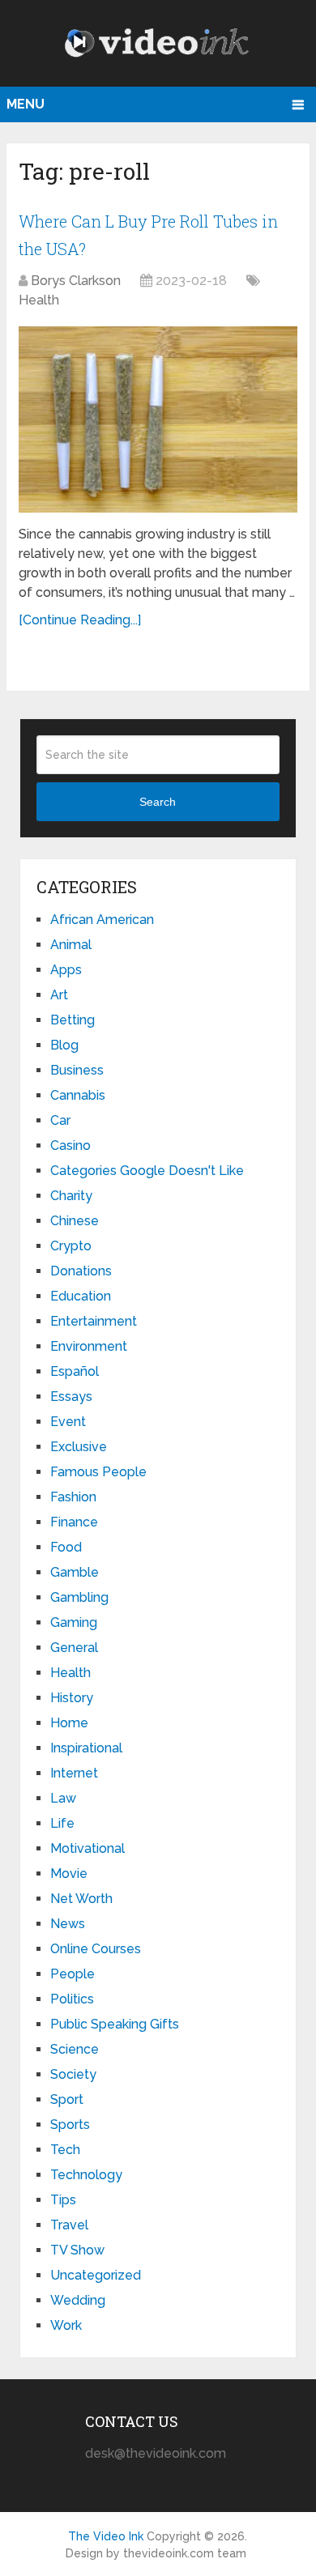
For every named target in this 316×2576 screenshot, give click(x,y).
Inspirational (86, 1748)
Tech (65, 2150)
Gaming (74, 1622)
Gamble (75, 1572)
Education (81, 1296)
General (74, 1648)
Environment (89, 1346)
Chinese (75, 1221)
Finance (74, 1522)
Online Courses (96, 1949)
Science (75, 2049)
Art (59, 995)
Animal (71, 945)
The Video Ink (106, 2536)
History (72, 1698)
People (73, 1974)
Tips (63, 2200)
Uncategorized (96, 2275)
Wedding (78, 2300)
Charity (71, 1196)
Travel (69, 2225)
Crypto (71, 1246)
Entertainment (94, 1321)
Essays (71, 1397)
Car (60, 1120)
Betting (73, 1020)
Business (77, 1070)
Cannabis (78, 1095)
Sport (67, 2099)
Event (68, 1422)
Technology (86, 2175)
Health (39, 300)
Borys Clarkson (76, 281)
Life (62, 1823)
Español (75, 1371)
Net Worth (81, 1899)
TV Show (77, 2250)
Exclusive (79, 1447)
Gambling (79, 1597)
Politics (72, 1999)
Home (69, 1723)
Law (63, 1798)
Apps (66, 970)
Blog (64, 1045)
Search (158, 802)
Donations (81, 1271)
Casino (70, 1145)
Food (66, 1547)
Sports (70, 2125)
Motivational (88, 1848)
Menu (26, 104)
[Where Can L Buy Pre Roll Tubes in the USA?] (158, 419)
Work (66, 2325)
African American (102, 920)
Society (73, 2074)
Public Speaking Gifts (115, 2024)
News (68, 1924)
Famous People (98, 1472)
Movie (69, 1873)
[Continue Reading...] (80, 620)
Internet (74, 1773)
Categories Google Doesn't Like (147, 1171)
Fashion (73, 1497)
